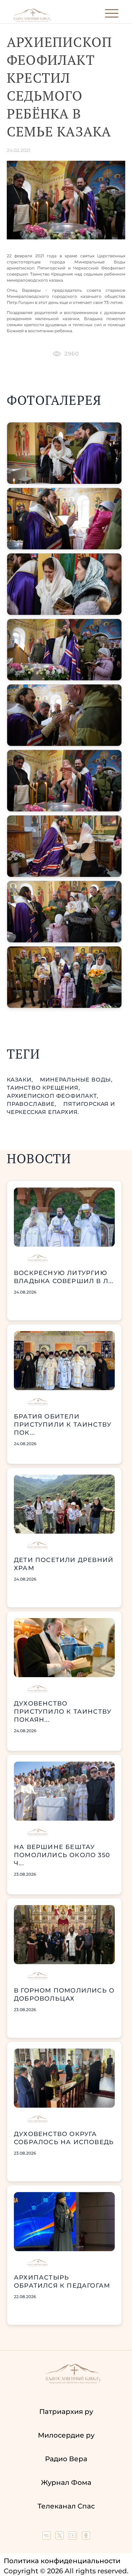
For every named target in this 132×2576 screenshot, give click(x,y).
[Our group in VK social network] (47, 2537)
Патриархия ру (66, 2412)
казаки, (21, 1080)
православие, (32, 1104)
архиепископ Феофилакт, (53, 1096)
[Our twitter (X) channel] (60, 2537)
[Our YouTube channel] (74, 2537)
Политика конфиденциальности (62, 2561)
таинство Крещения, (43, 1088)
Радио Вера (66, 2459)
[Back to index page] (32, 20)
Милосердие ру (66, 2435)
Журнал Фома (66, 2482)
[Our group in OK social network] (86, 2537)
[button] (64, 453)
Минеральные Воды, (76, 1080)
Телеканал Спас (66, 2506)
